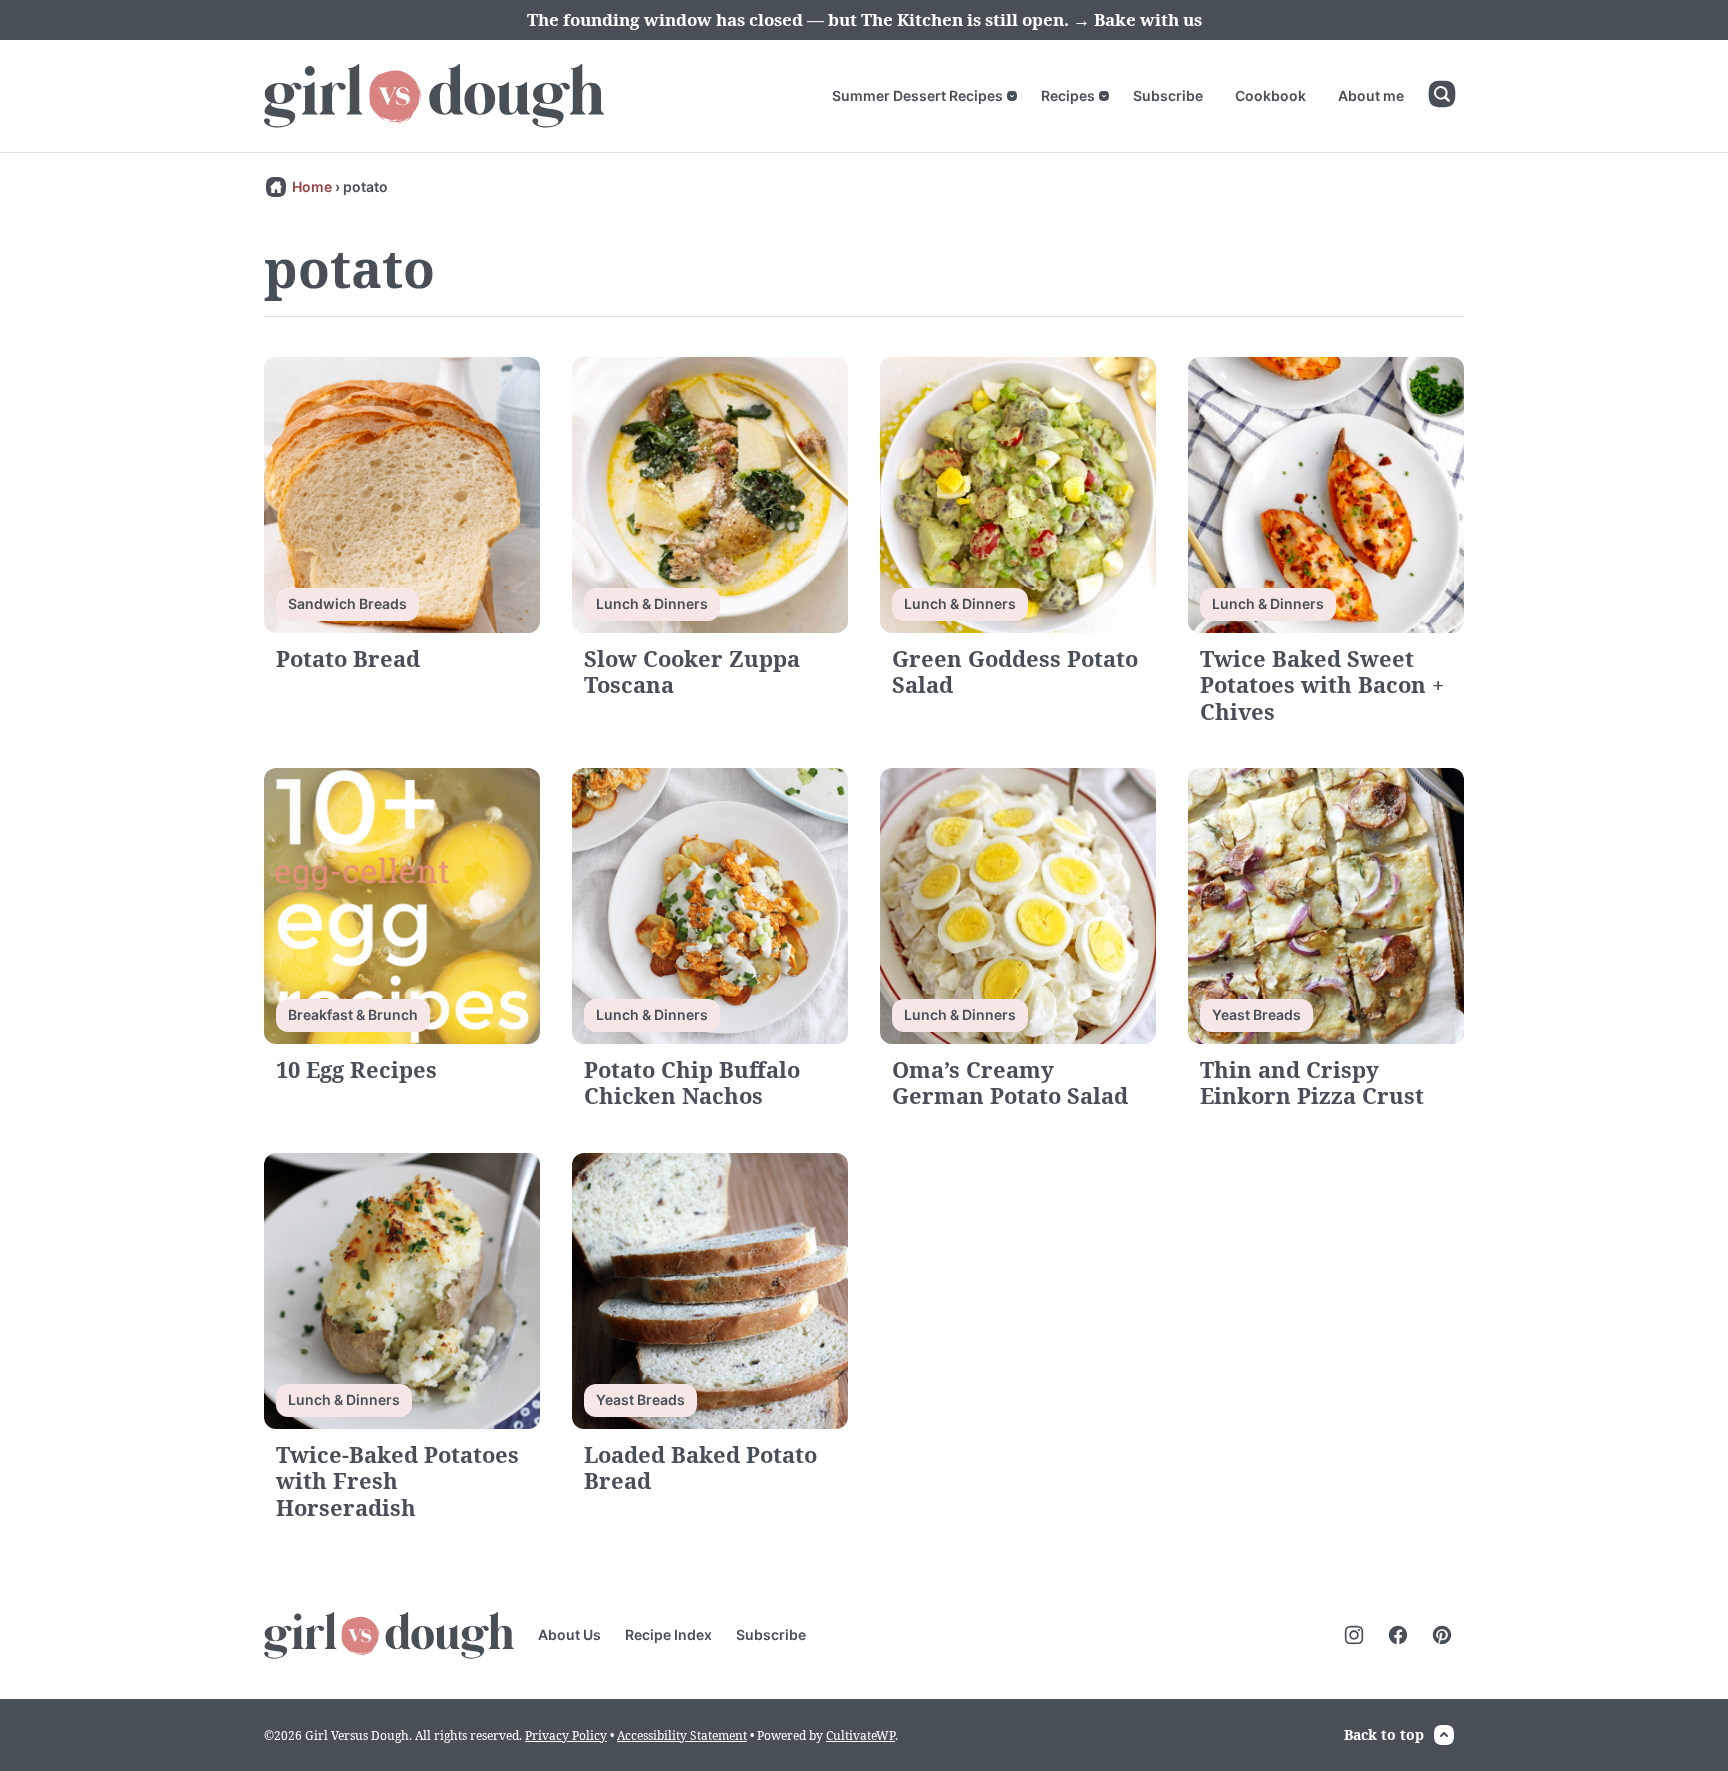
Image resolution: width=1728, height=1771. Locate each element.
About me (1371, 95)
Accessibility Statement (682, 1735)
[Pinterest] (1442, 1635)
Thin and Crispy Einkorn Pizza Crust (1312, 1082)
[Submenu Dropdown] (1012, 96)
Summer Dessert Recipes (917, 95)
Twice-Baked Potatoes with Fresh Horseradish (397, 1480)
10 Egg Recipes (356, 1069)
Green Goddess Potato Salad (1015, 671)
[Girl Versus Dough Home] (434, 96)
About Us (569, 1634)
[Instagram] (1354, 1635)
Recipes (1068, 95)
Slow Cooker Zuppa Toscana (692, 671)
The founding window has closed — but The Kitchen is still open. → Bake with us (864, 19)
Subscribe (1168, 95)
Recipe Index (668, 1634)
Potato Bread (348, 658)
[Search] (1442, 94)
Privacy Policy (566, 1735)
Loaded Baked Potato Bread (700, 1467)
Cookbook (1270, 95)
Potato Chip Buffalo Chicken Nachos (692, 1082)
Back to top (1384, 1734)
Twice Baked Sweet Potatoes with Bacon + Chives (1322, 684)
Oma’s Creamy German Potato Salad (1010, 1082)
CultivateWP (860, 1735)
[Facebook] (1398, 1635)
